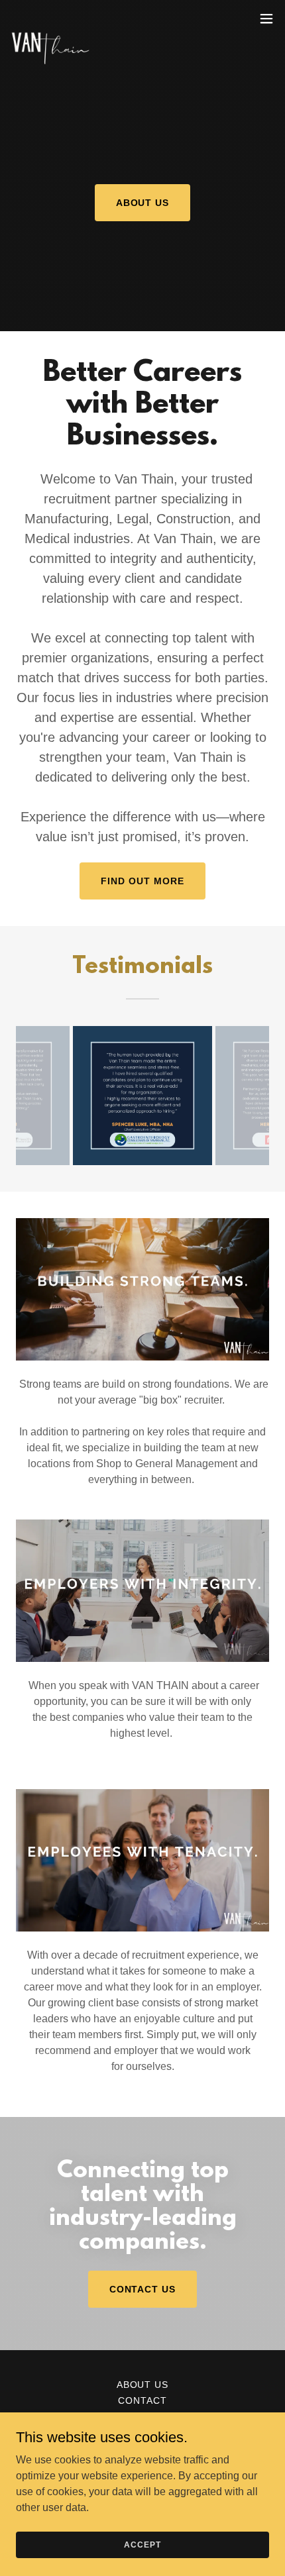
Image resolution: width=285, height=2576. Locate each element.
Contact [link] (142, 2400)
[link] (50, 19)
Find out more (142, 881)
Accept (142, 2544)
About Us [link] (143, 2385)
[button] (266, 19)
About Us (143, 203)
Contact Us (143, 2289)
